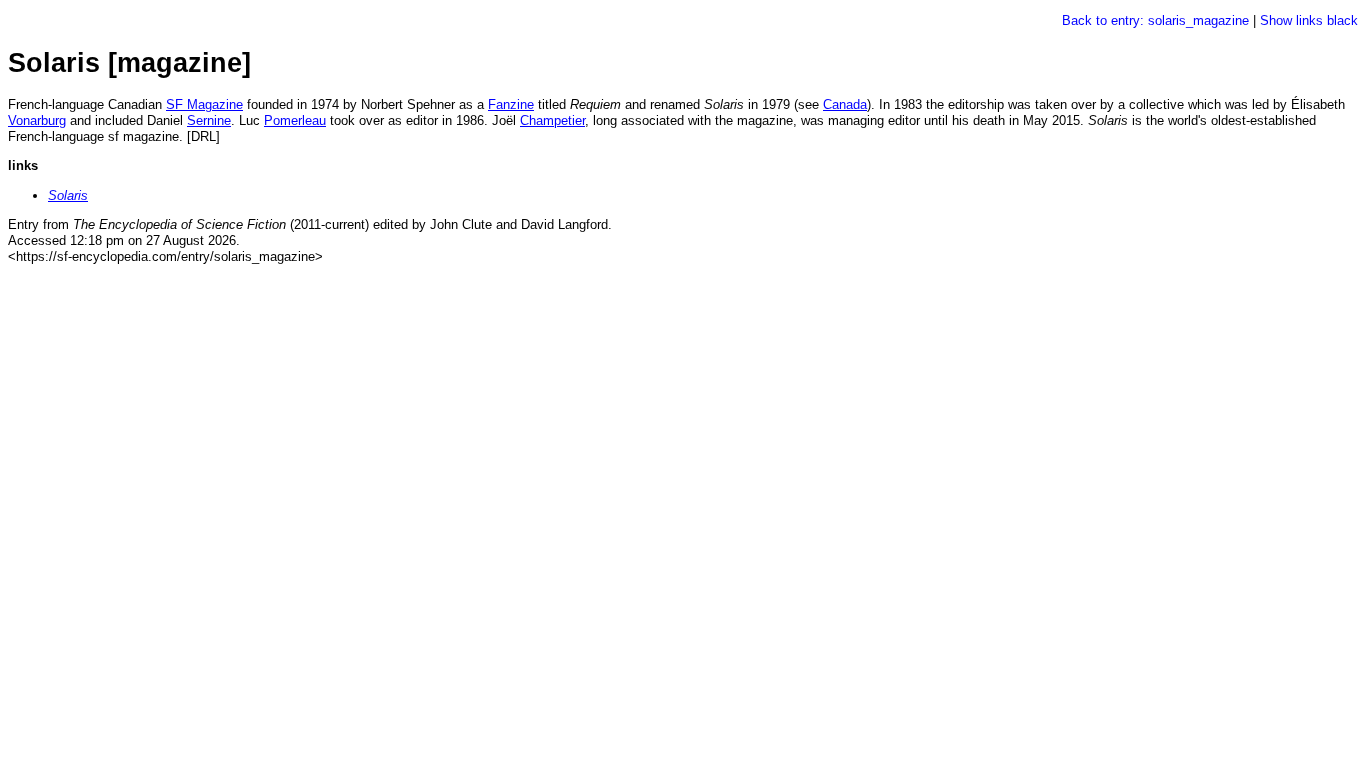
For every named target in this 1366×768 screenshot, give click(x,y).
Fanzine (511, 104)
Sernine (209, 120)
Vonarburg (37, 120)
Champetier (552, 120)
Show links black (1309, 20)
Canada (845, 104)
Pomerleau (295, 120)
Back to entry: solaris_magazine (1155, 20)
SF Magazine (204, 104)
